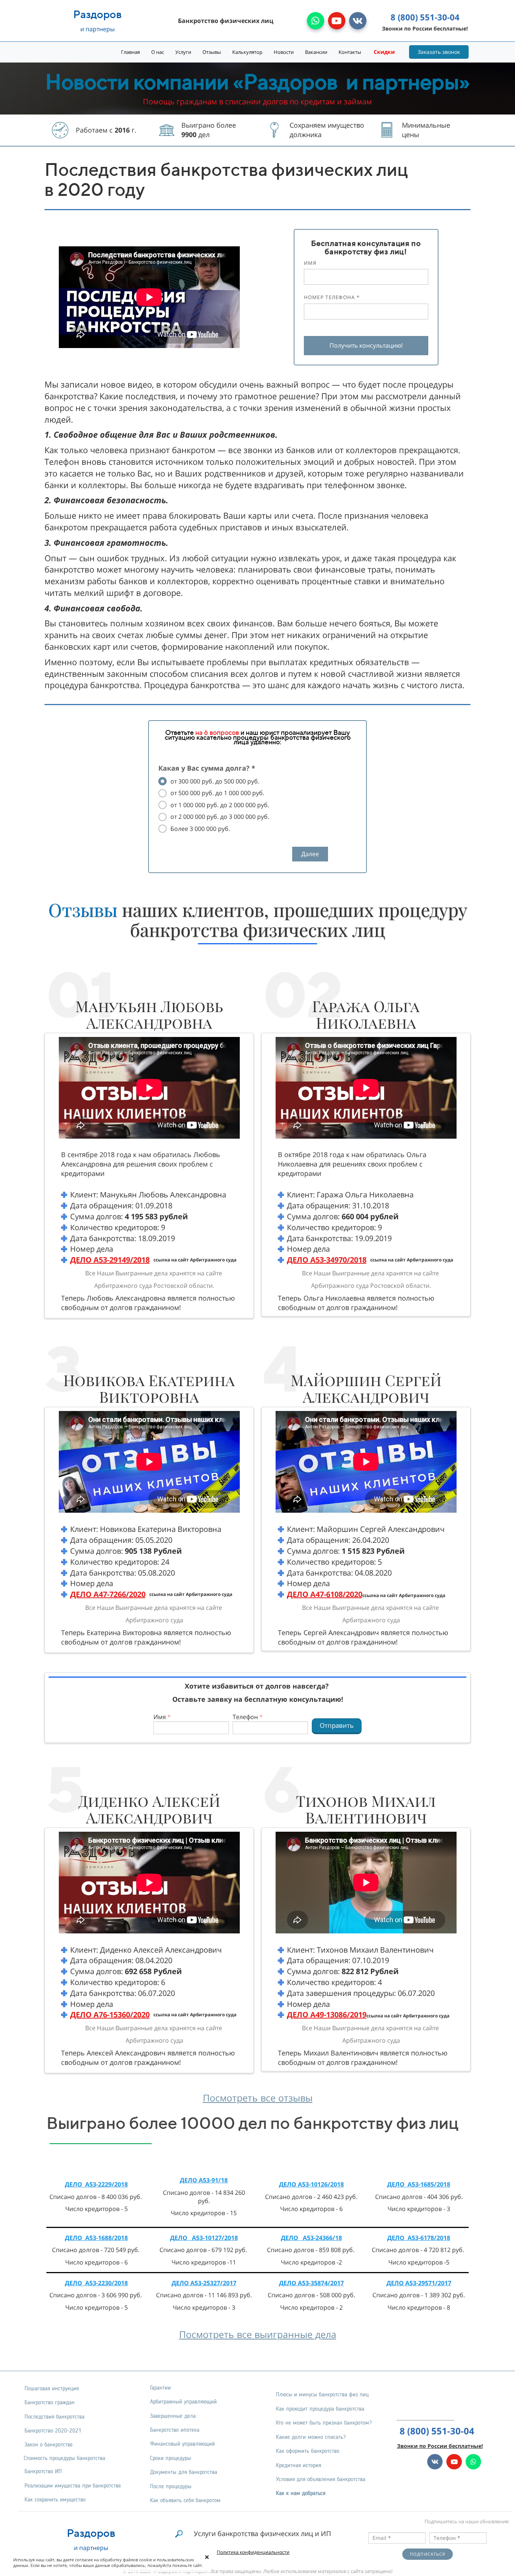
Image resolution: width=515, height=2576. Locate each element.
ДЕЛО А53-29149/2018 (110, 1260)
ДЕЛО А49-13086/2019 (327, 2015)
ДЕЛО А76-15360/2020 (110, 2015)
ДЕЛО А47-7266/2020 (108, 1594)
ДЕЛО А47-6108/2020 (325, 1594)
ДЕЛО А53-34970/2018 (327, 1260)
